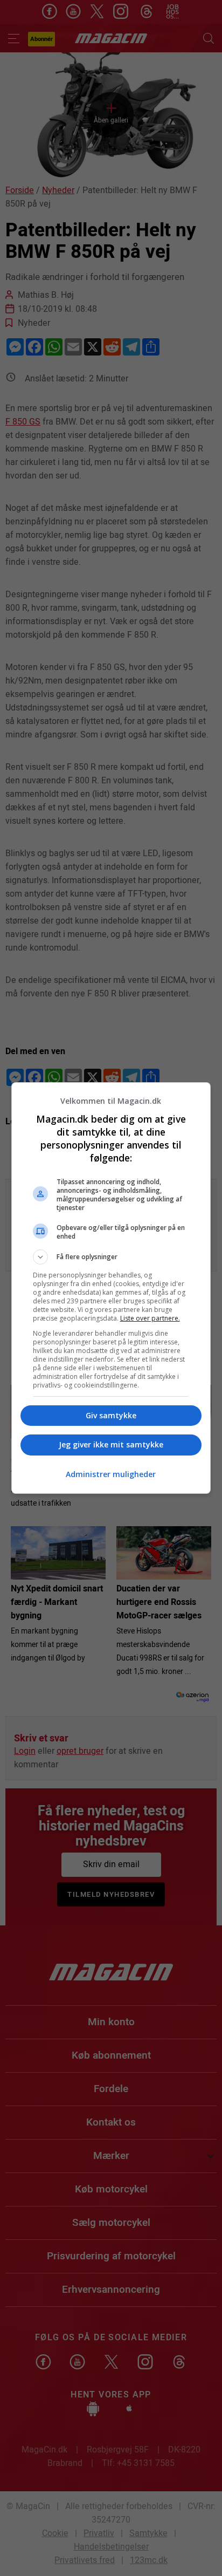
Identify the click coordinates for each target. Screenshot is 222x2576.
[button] (111, 1257)
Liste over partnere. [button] (150, 1318)
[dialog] (111, 1288)
